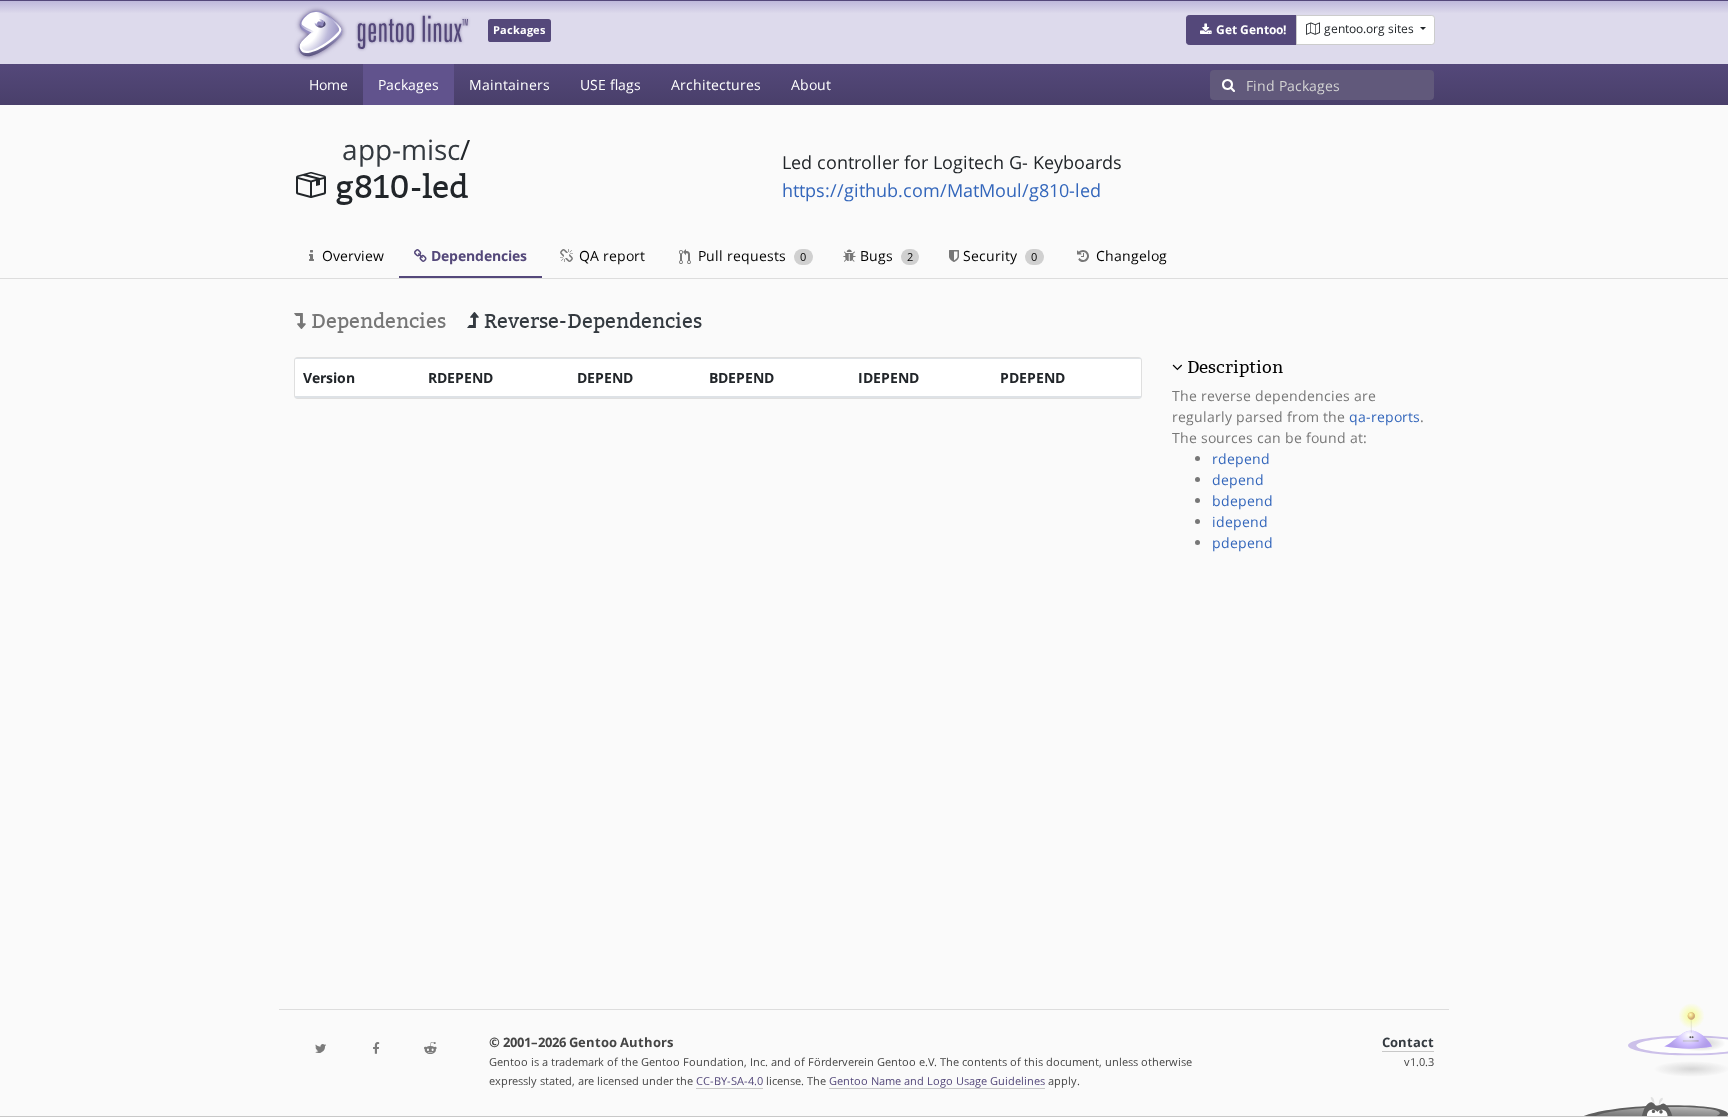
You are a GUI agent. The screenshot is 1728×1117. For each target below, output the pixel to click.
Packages (408, 84)
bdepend (1242, 500)
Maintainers (509, 84)
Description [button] (1235, 367)
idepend (1240, 521)
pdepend (1242, 542)
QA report (610, 255)
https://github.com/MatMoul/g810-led (941, 190)
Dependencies (477, 255)
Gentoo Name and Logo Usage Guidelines (937, 1080)
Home (328, 84)
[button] (1241, 30)
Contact (1408, 1042)
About (811, 84)
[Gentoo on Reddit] (430, 1049)
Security (998, 255)
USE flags (610, 84)
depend (1238, 479)
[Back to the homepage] (381, 32)
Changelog (1129, 255)
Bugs (884, 255)
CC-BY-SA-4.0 (729, 1080)
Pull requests (750, 255)
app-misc (401, 149)
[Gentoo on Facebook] (375, 1049)
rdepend (1241, 458)
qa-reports (1384, 416)
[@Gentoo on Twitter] (321, 1049)
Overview (351, 255)
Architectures (716, 84)
